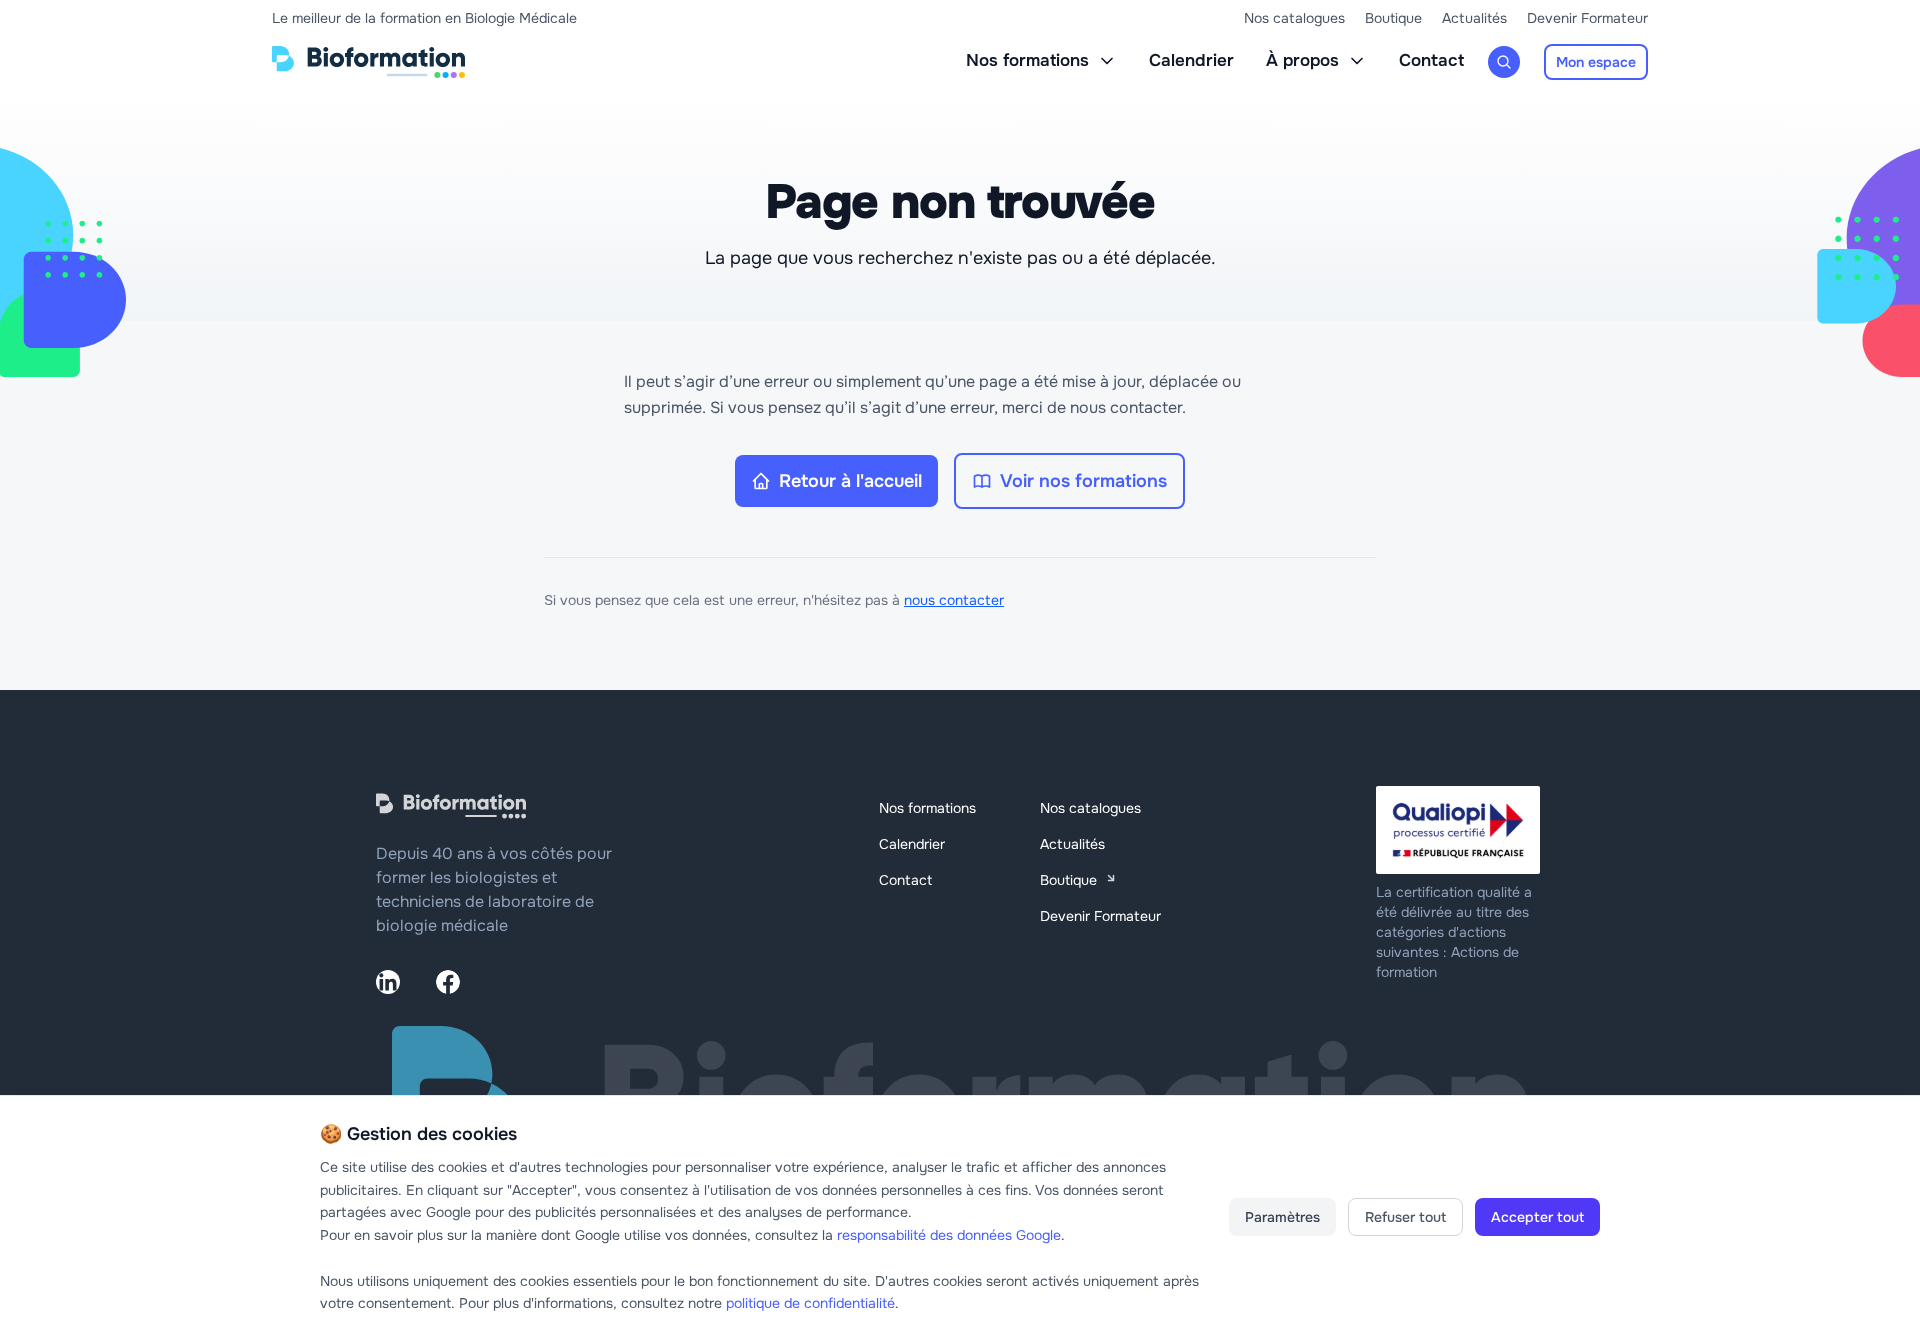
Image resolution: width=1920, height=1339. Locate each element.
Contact (1431, 60)
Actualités (1474, 18)
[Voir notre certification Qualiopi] (1460, 830)
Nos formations (1027, 60)
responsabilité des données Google (949, 1235)
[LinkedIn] (388, 982)
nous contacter (954, 600)
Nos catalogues (1294, 18)
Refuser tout (1405, 1217)
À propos (1302, 60)
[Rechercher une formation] (1504, 62)
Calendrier (1191, 60)
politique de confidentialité (810, 1303)
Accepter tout (1537, 1217)
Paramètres (1282, 1217)
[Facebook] (448, 982)
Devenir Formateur (1587, 18)
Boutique (1393, 18)
